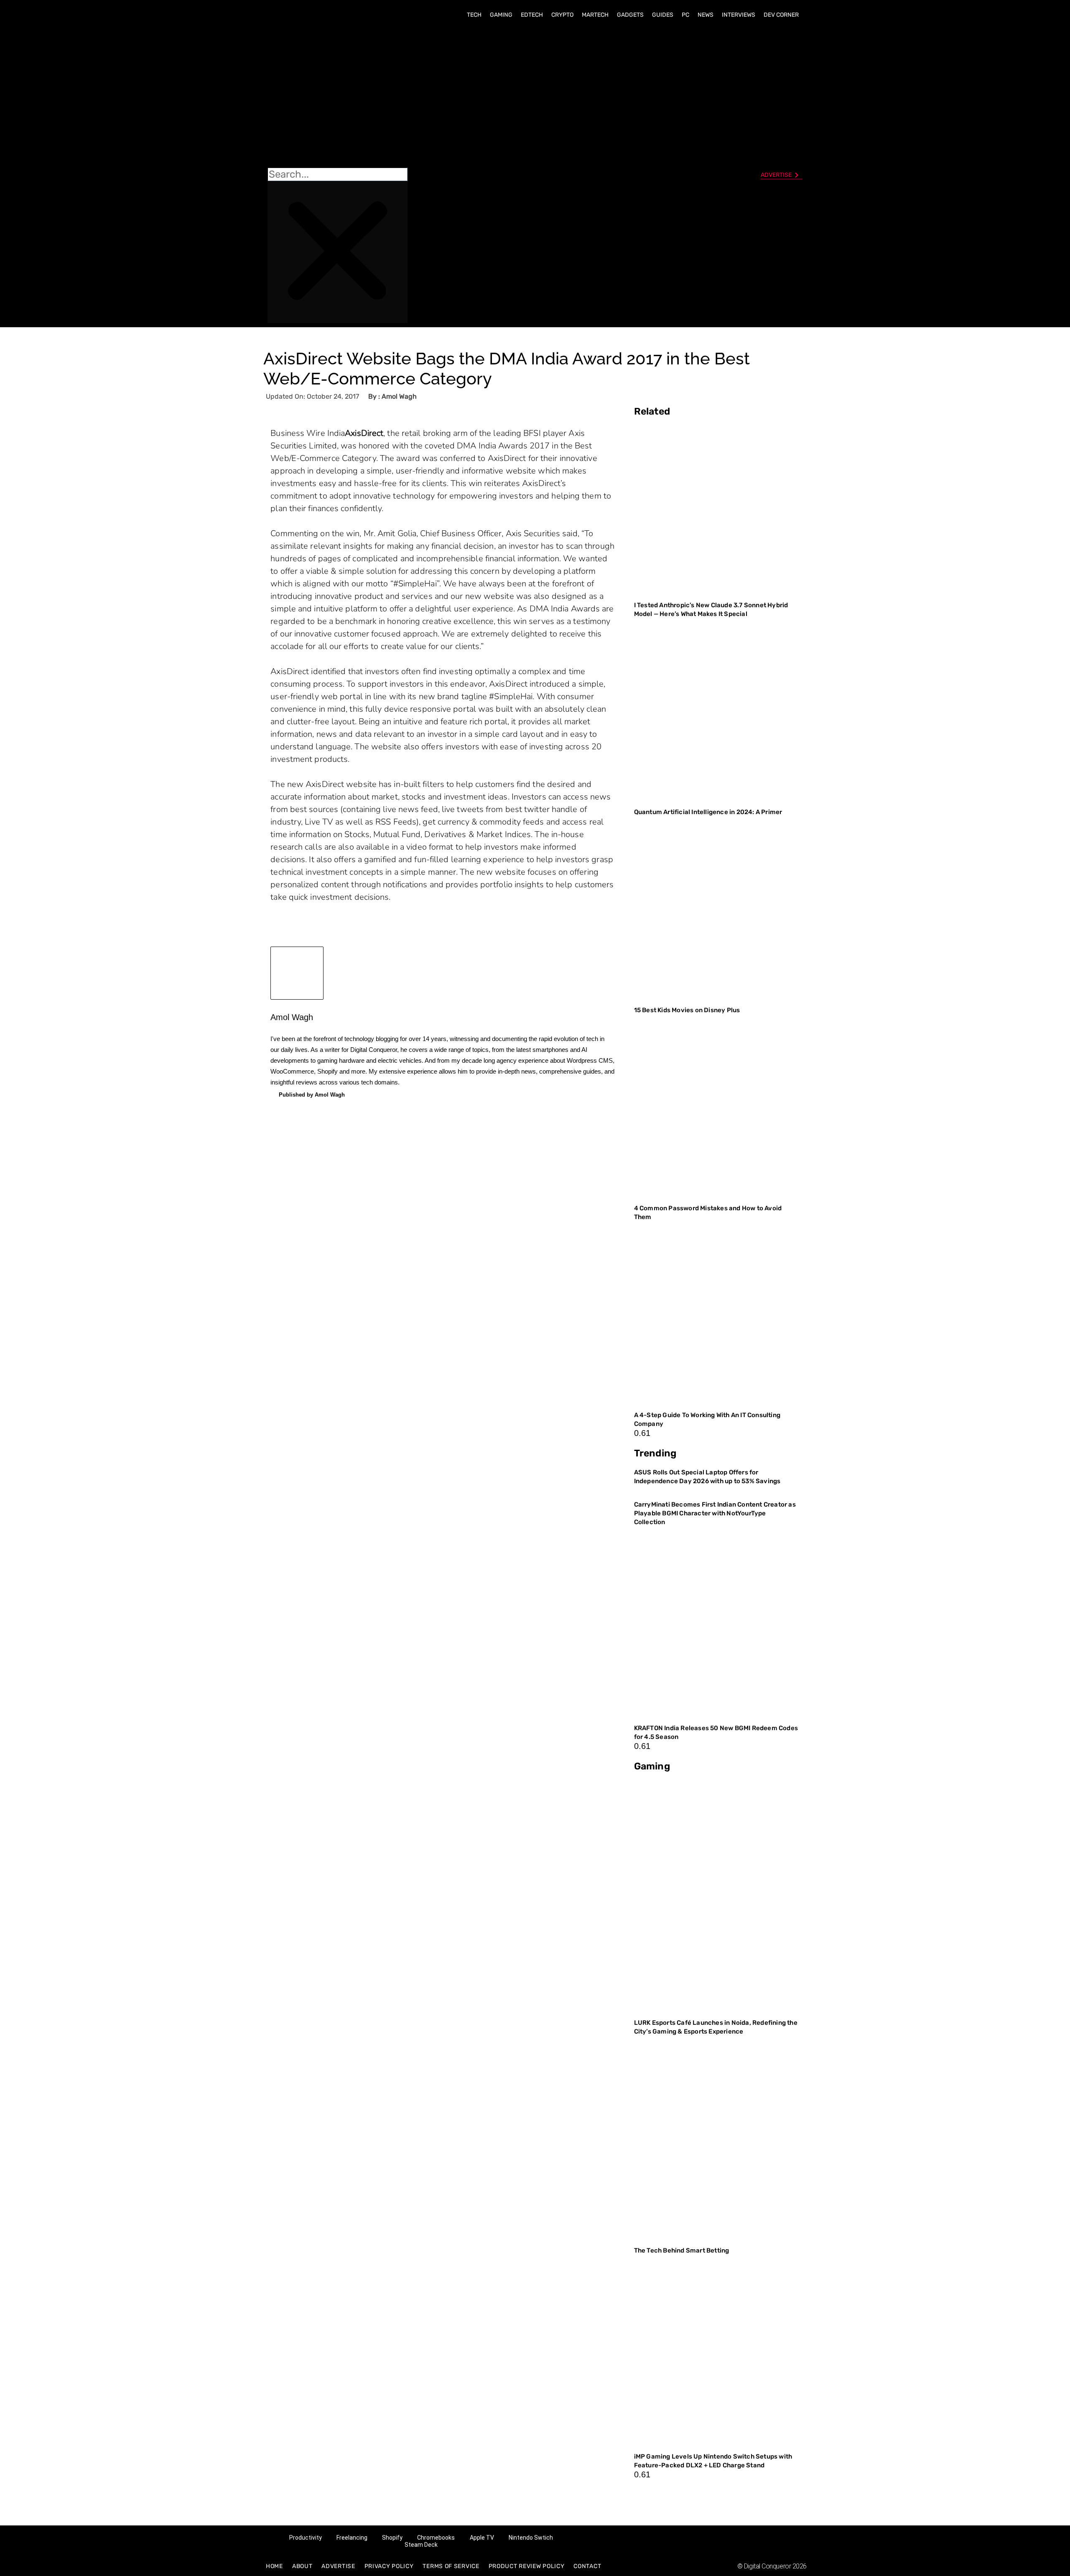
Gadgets (630, 15)
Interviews (739, 15)
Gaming (501, 15)
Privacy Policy (389, 2566)
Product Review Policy (527, 2566)
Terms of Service (451, 2566)
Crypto (562, 15)
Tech (474, 15)
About (302, 2566)
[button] (338, 97)
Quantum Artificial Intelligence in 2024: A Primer (708, 812)
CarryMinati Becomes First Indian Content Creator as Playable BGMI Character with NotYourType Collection (715, 1513)
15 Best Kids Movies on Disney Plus (687, 1010)
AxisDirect (364, 433)
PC (685, 15)
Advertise (338, 2566)
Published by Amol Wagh (312, 1095)
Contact (587, 2566)
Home (274, 2566)
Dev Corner (781, 15)
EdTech (532, 15)
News (706, 15)
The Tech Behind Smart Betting (682, 2250)
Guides (663, 15)
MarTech (595, 15)
